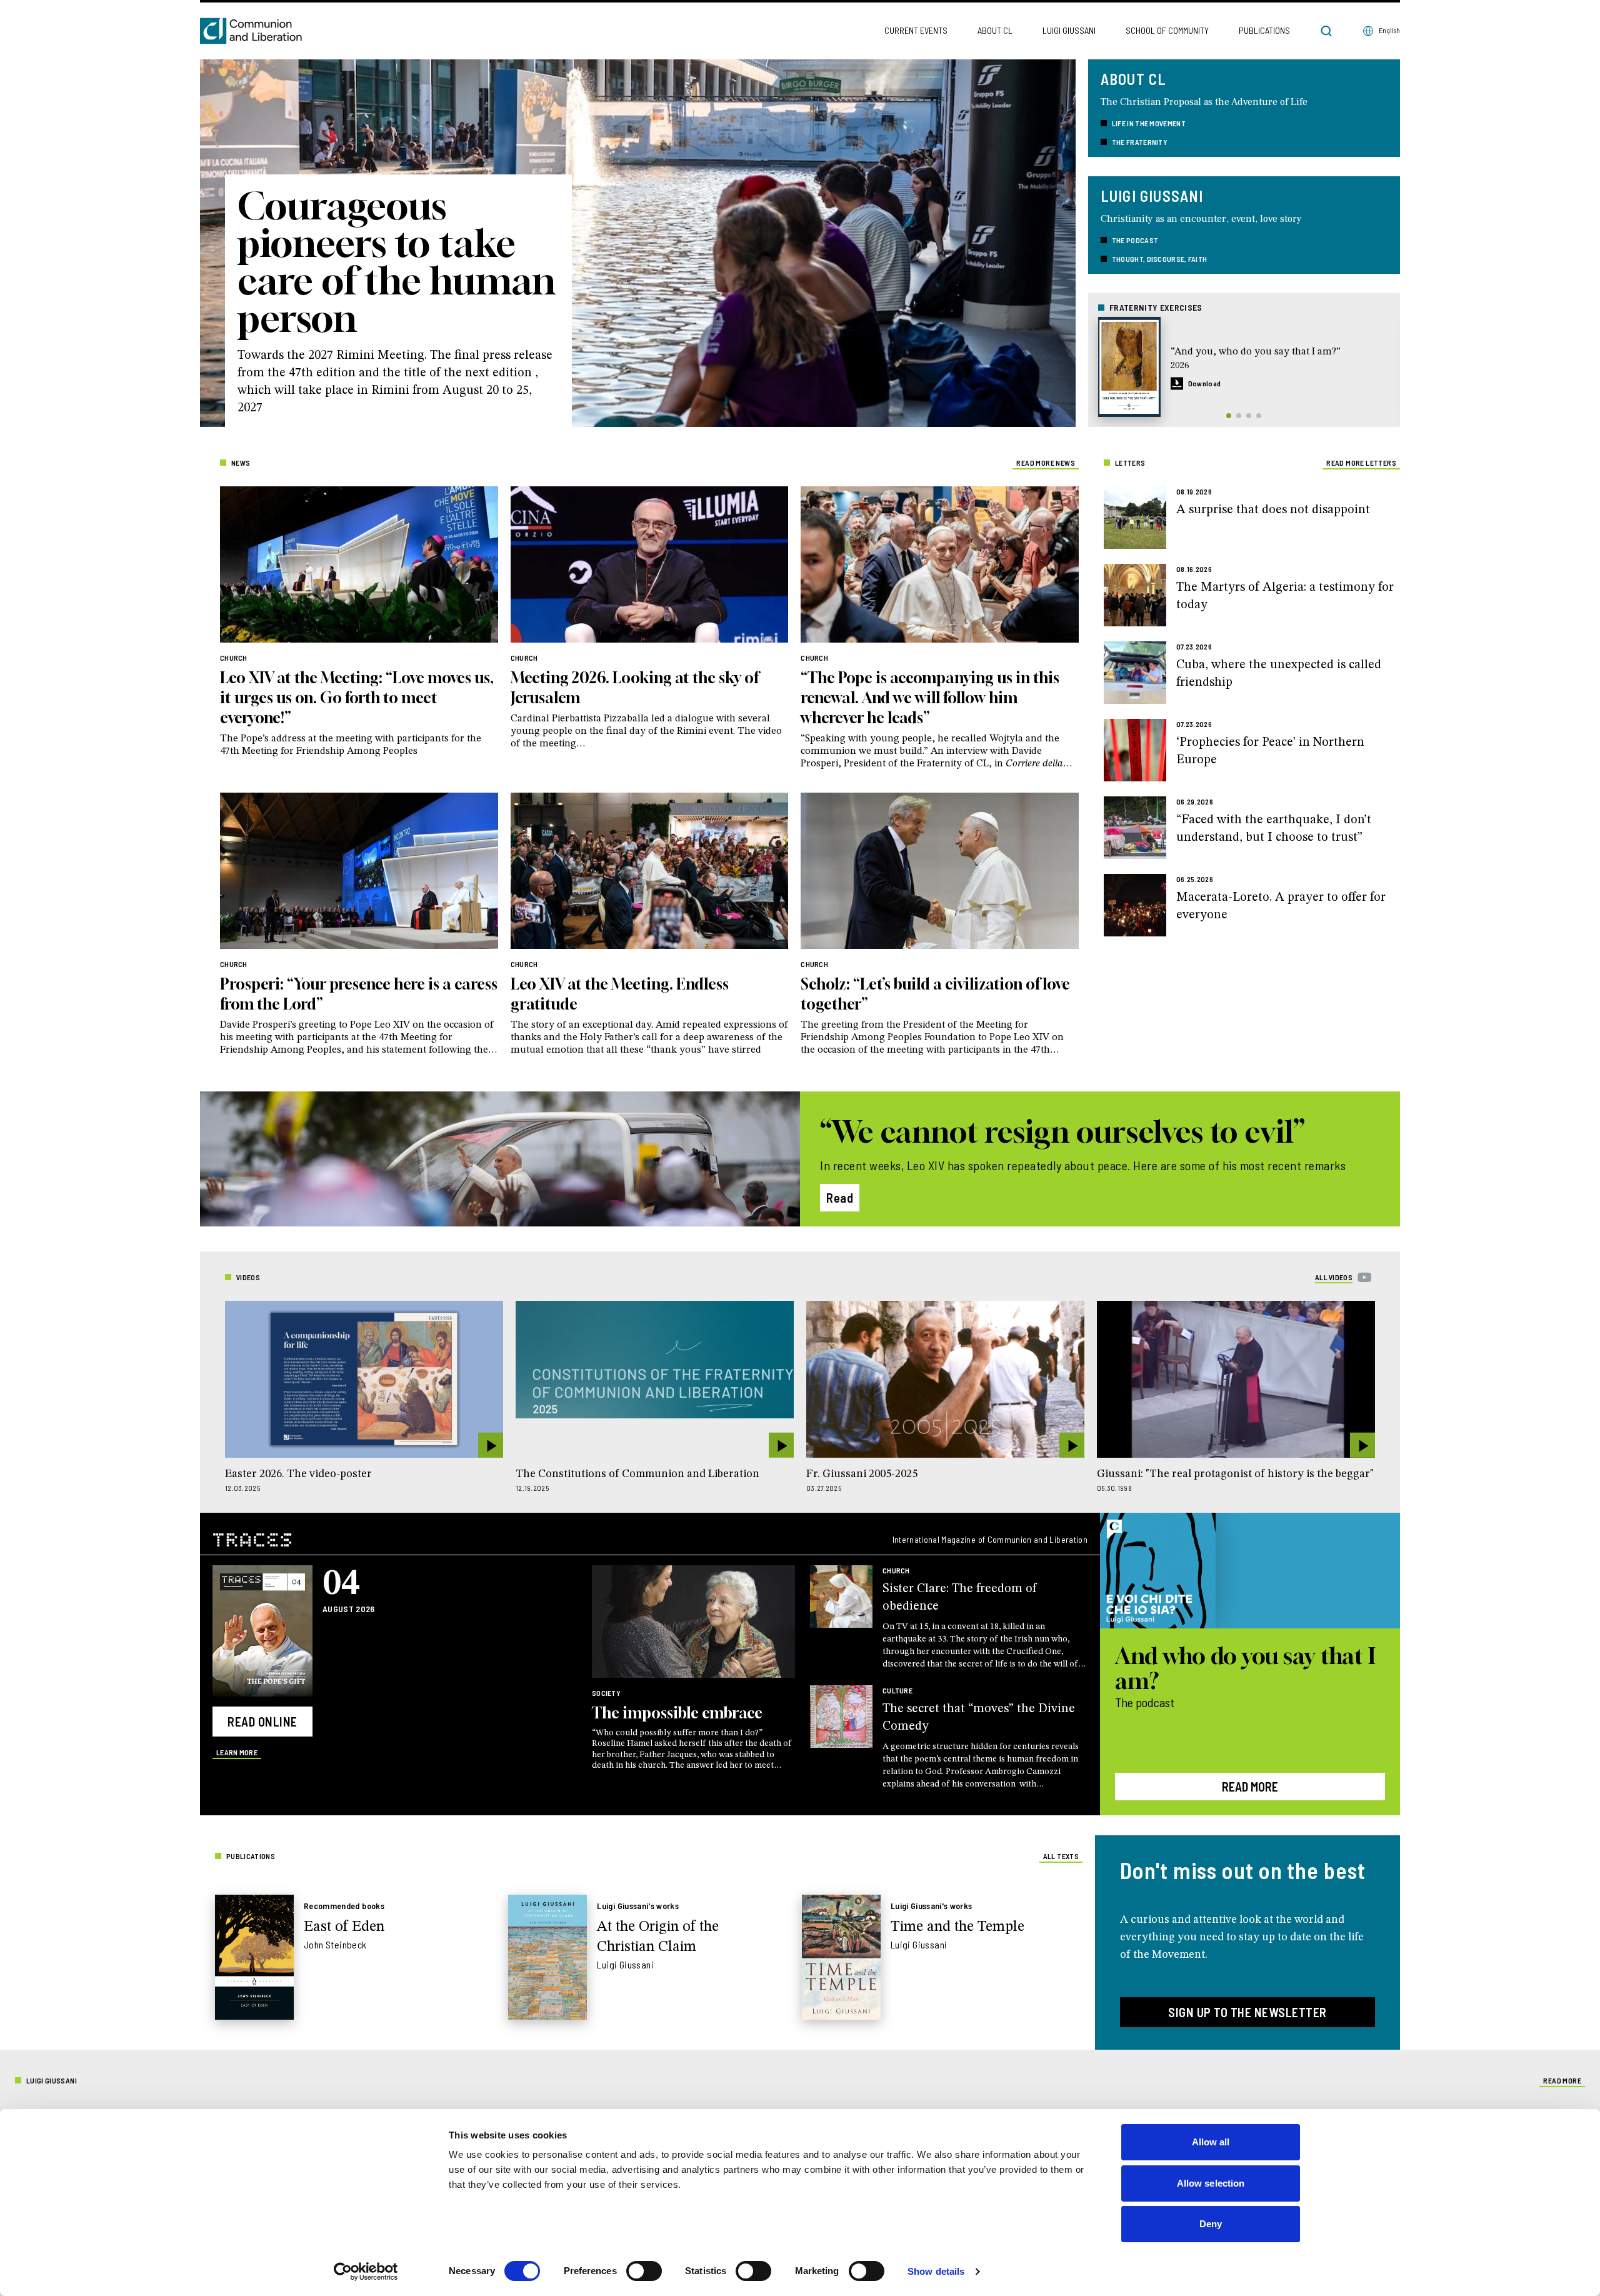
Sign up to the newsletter (1247, 2012)
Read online (262, 1722)
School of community (1167, 30)
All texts (1061, 1856)
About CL (995, 30)
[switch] (644, 2271)
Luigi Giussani (1069, 30)
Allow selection (1211, 2183)
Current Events (916, 30)
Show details (936, 2271)
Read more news (1046, 463)
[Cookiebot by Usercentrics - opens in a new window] (366, 2272)
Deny (1211, 2224)
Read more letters (1361, 463)
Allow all (1211, 2142)
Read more (1250, 1787)
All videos (1334, 1277)
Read (840, 1198)
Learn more (237, 1752)
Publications (1264, 30)
